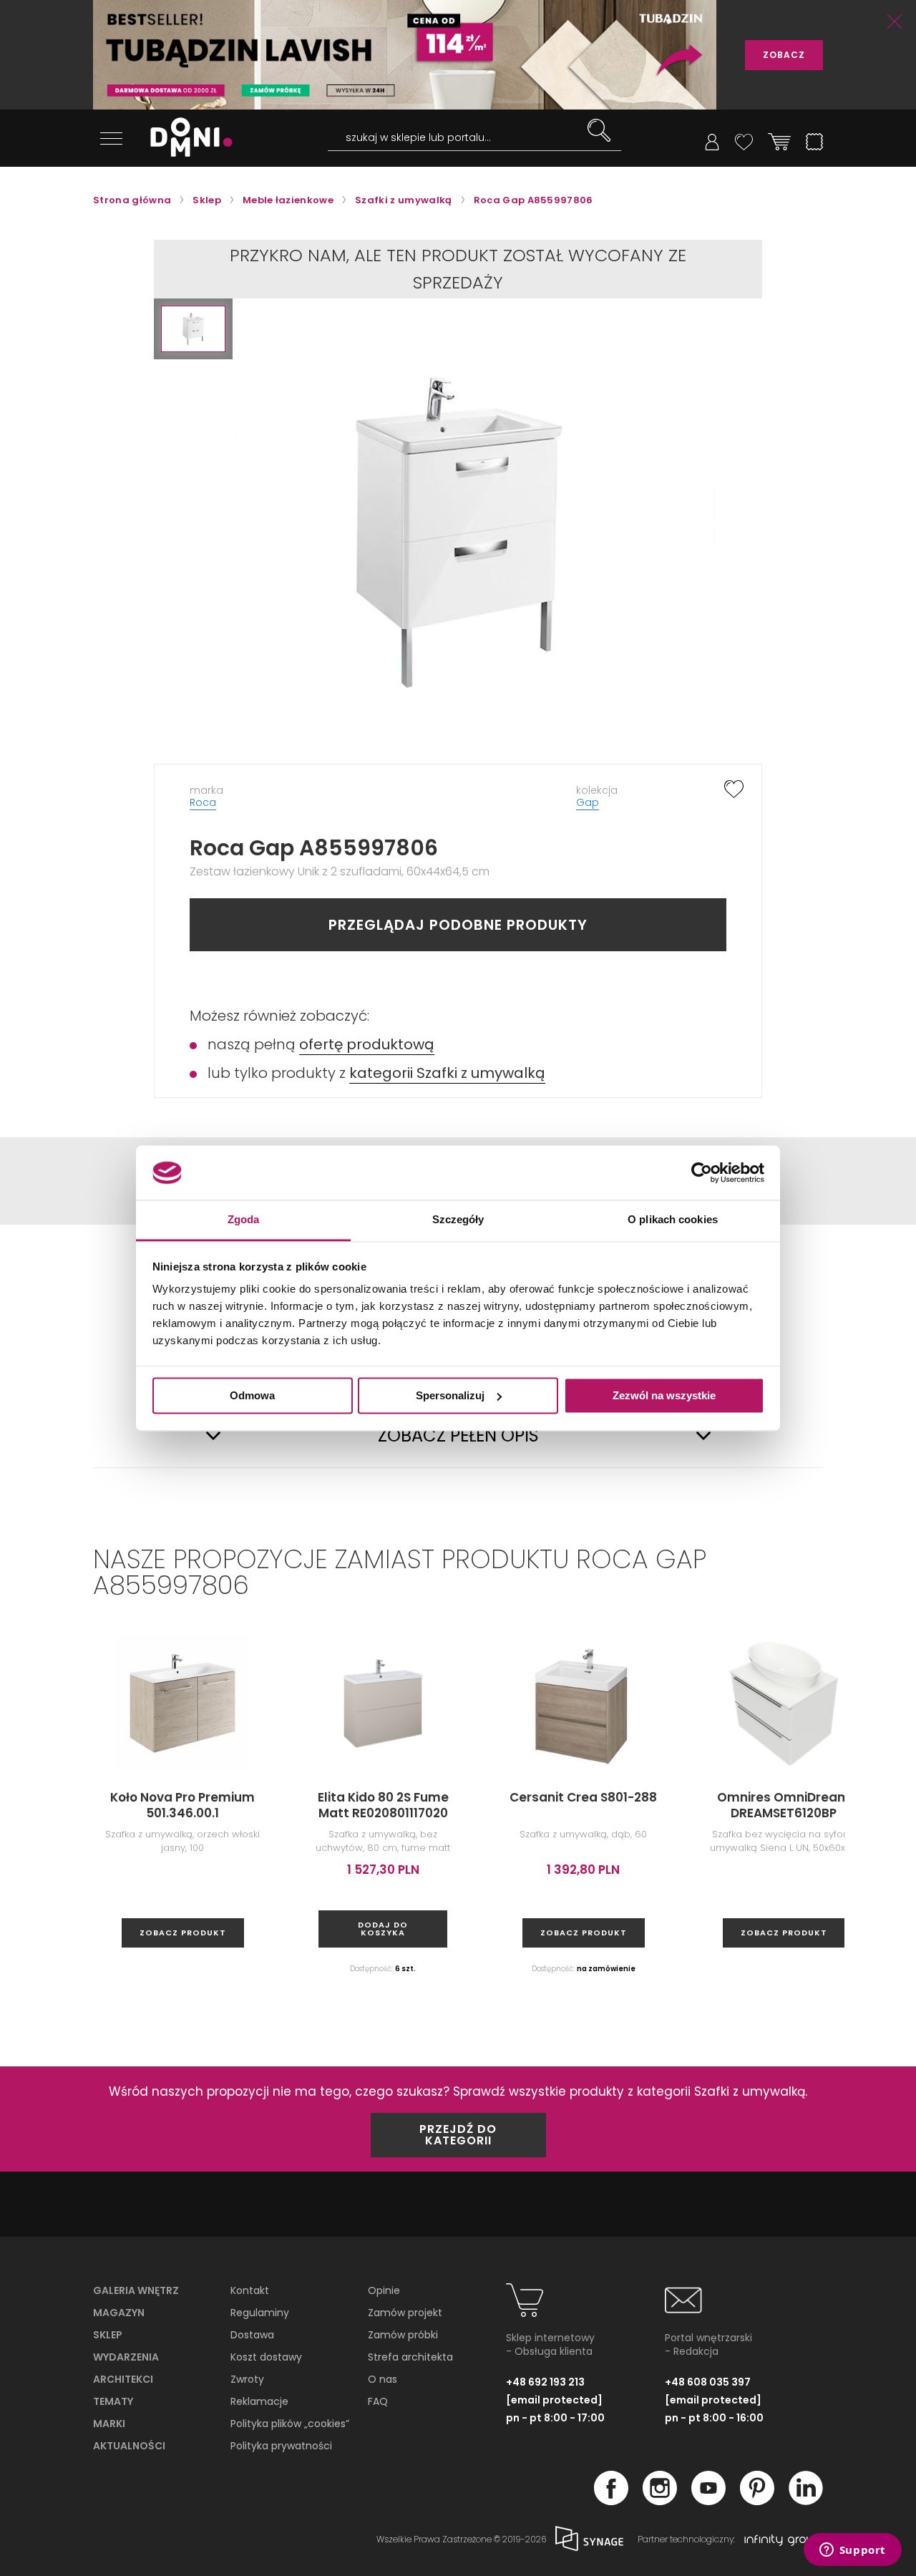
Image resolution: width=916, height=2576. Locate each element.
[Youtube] (708, 2501)
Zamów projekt (405, 2313)
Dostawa (252, 2335)
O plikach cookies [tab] (673, 1220)
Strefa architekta (410, 2357)
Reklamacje (259, 2401)
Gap (588, 802)
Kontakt (250, 2290)
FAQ (378, 2401)
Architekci (123, 2379)
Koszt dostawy (266, 2357)
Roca (203, 802)
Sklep (108, 2335)
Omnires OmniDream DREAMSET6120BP (784, 1805)
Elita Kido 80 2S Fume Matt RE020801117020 (383, 1805)
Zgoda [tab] (244, 1220)
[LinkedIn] (806, 2501)
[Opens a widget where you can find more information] (852, 2551)
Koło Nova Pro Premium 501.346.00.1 (182, 1805)
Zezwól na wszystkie (664, 1395)
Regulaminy (260, 2313)
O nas (383, 2379)
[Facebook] (611, 2501)
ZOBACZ (784, 55)
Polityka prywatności (281, 2446)
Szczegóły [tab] (458, 1220)
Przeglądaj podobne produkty (458, 925)
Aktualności (129, 2446)
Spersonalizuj (450, 1395)
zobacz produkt (183, 1933)
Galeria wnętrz (136, 2290)
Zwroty (247, 2379)
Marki (109, 2424)
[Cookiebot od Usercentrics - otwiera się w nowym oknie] (702, 1172)
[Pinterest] (757, 2501)
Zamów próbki (403, 2335)
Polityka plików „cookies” (290, 2424)
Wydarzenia (126, 2357)
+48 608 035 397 (708, 2382)
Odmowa (252, 1395)
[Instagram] (660, 2501)
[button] (193, 329)
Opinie (384, 2290)
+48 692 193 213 (545, 2382)
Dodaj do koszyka (383, 1929)
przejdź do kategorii (458, 2135)
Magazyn (119, 2313)
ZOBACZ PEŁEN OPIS (458, 1436)
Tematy (113, 2401)
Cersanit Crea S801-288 (583, 1797)
